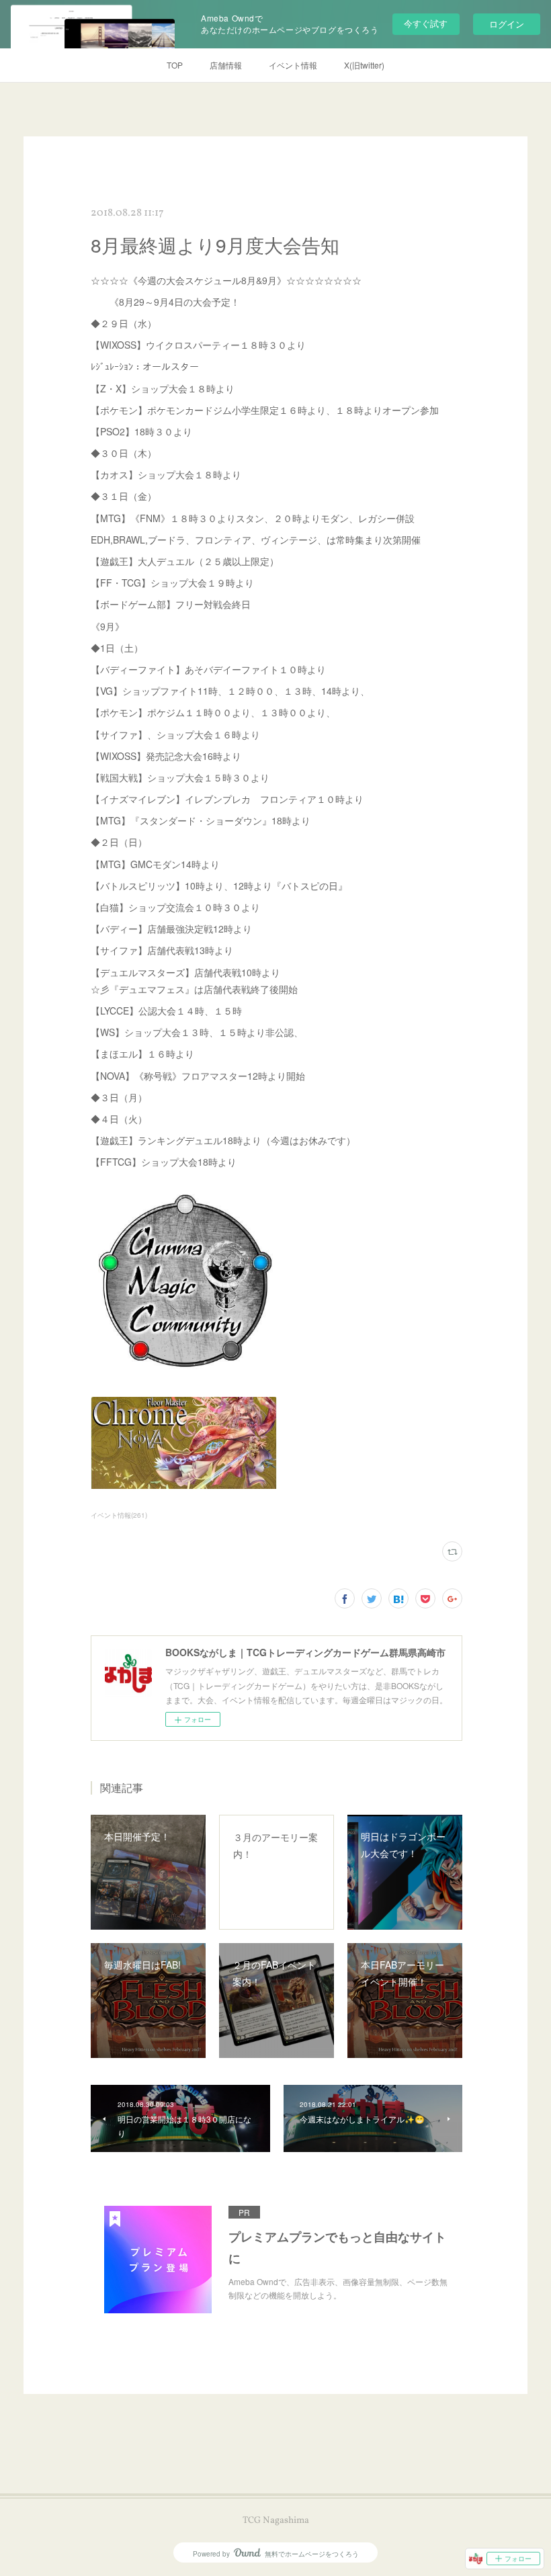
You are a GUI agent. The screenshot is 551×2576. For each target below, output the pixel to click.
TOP (175, 65)
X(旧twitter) (364, 65)
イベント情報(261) (119, 1515)
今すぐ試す (426, 23)
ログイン (507, 24)
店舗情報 (226, 65)
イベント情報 (293, 65)
